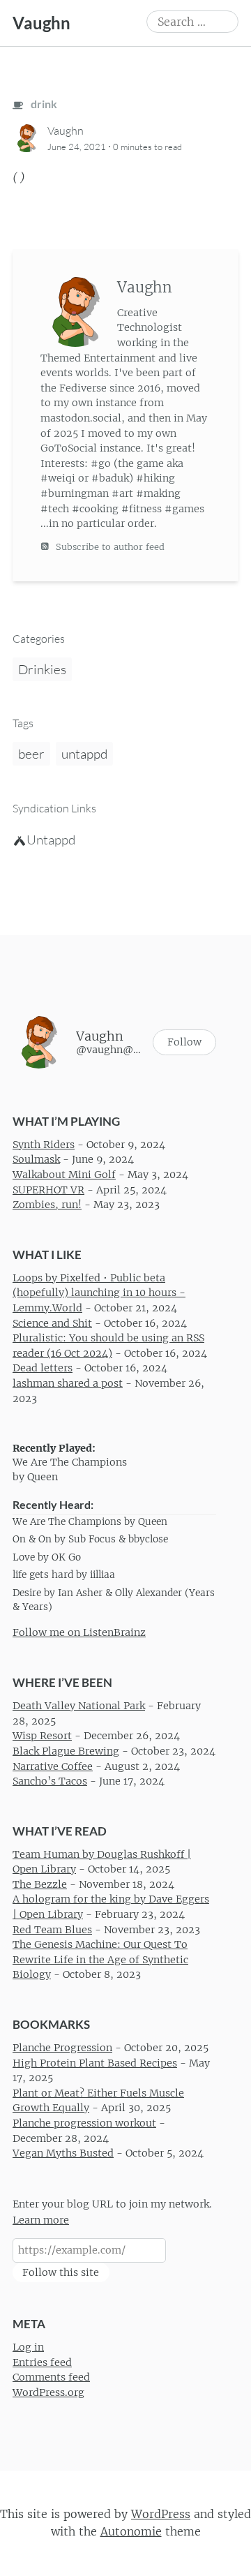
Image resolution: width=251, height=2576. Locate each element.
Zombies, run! (47, 1205)
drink (43, 104)
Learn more (41, 2220)
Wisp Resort (42, 1736)
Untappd (51, 840)
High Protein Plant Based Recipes (95, 2063)
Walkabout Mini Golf (64, 1175)
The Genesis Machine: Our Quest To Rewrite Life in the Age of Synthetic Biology (100, 1959)
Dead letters (43, 1369)
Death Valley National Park (79, 1706)
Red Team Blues (52, 1930)
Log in (28, 2347)
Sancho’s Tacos (50, 1781)
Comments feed (51, 2378)
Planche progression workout (84, 2123)
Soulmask (36, 1160)
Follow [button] (184, 1042)
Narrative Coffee (53, 1766)
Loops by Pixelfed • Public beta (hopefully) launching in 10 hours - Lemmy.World (99, 1293)
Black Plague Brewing (66, 1751)
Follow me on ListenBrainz (79, 1632)
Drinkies (42, 669)
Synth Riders (44, 1145)
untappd (84, 754)
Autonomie (131, 2531)
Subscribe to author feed (109, 547)
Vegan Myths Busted (63, 2153)
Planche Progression (62, 2048)
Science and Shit (52, 1323)
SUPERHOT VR (48, 1190)
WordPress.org (48, 2392)
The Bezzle (40, 1884)
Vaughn (41, 23)
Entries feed (42, 2362)
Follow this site (61, 2272)
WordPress (161, 2514)
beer (31, 754)
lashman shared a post (68, 1383)
